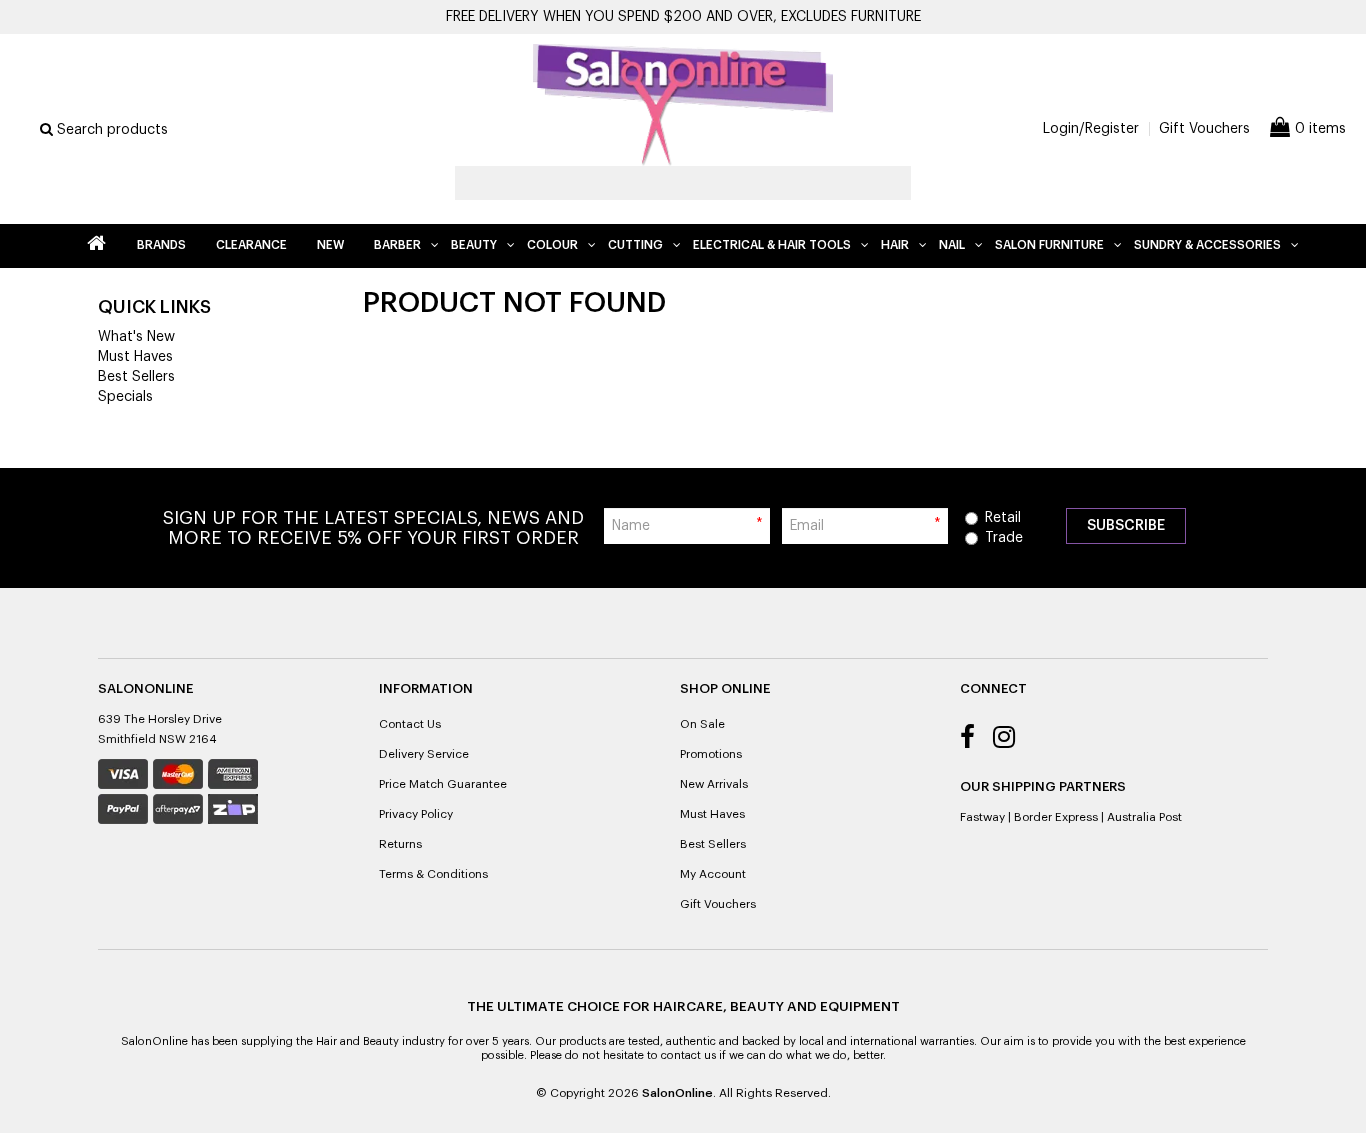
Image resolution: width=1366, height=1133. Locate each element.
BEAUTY (474, 245)
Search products (110, 130)
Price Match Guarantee (443, 784)
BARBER (397, 245)
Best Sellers (136, 377)
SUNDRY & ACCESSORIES (1207, 245)
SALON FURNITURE (1049, 245)
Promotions (711, 754)
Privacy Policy (416, 814)
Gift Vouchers (1204, 129)
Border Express (1056, 817)
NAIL (952, 245)
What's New (136, 337)
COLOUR (552, 245)
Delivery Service (424, 754)
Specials (125, 397)
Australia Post (1144, 817)
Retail (1003, 518)
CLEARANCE (251, 245)
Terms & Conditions (433, 874)
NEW (330, 245)
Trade (1004, 538)
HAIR (895, 245)
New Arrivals (714, 784)
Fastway (982, 817)
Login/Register (1091, 129)
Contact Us (410, 724)
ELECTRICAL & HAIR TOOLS (772, 245)
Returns (400, 844)
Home (96, 246)
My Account (713, 874)
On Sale (702, 724)
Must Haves (135, 357)
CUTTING (635, 245)
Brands (161, 245)
